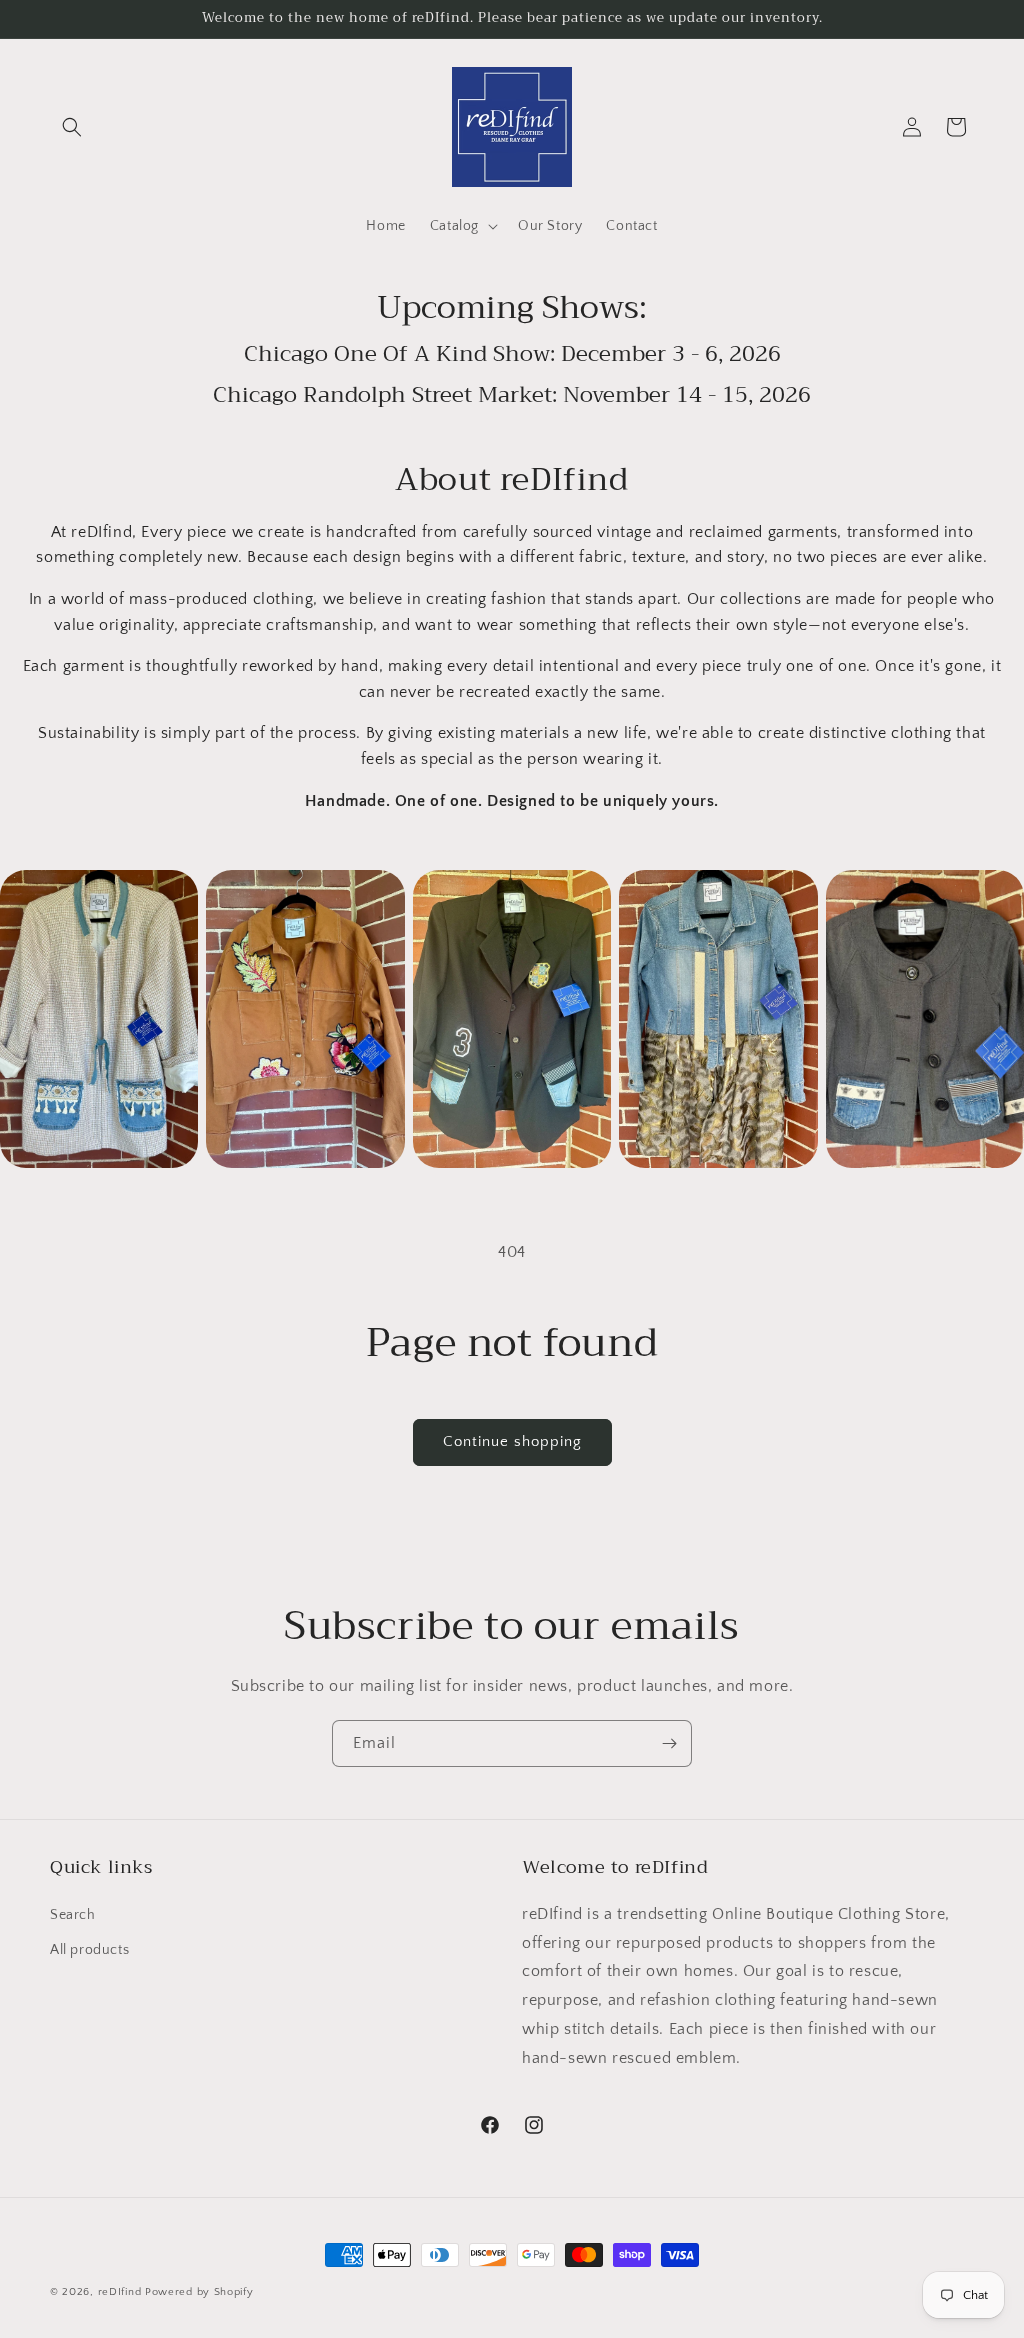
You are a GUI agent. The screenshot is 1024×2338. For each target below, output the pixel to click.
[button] (72, 127)
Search (73, 1915)
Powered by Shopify (199, 2292)
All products (89, 1950)
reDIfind (120, 2292)
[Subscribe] (669, 1743)
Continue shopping (512, 1441)
